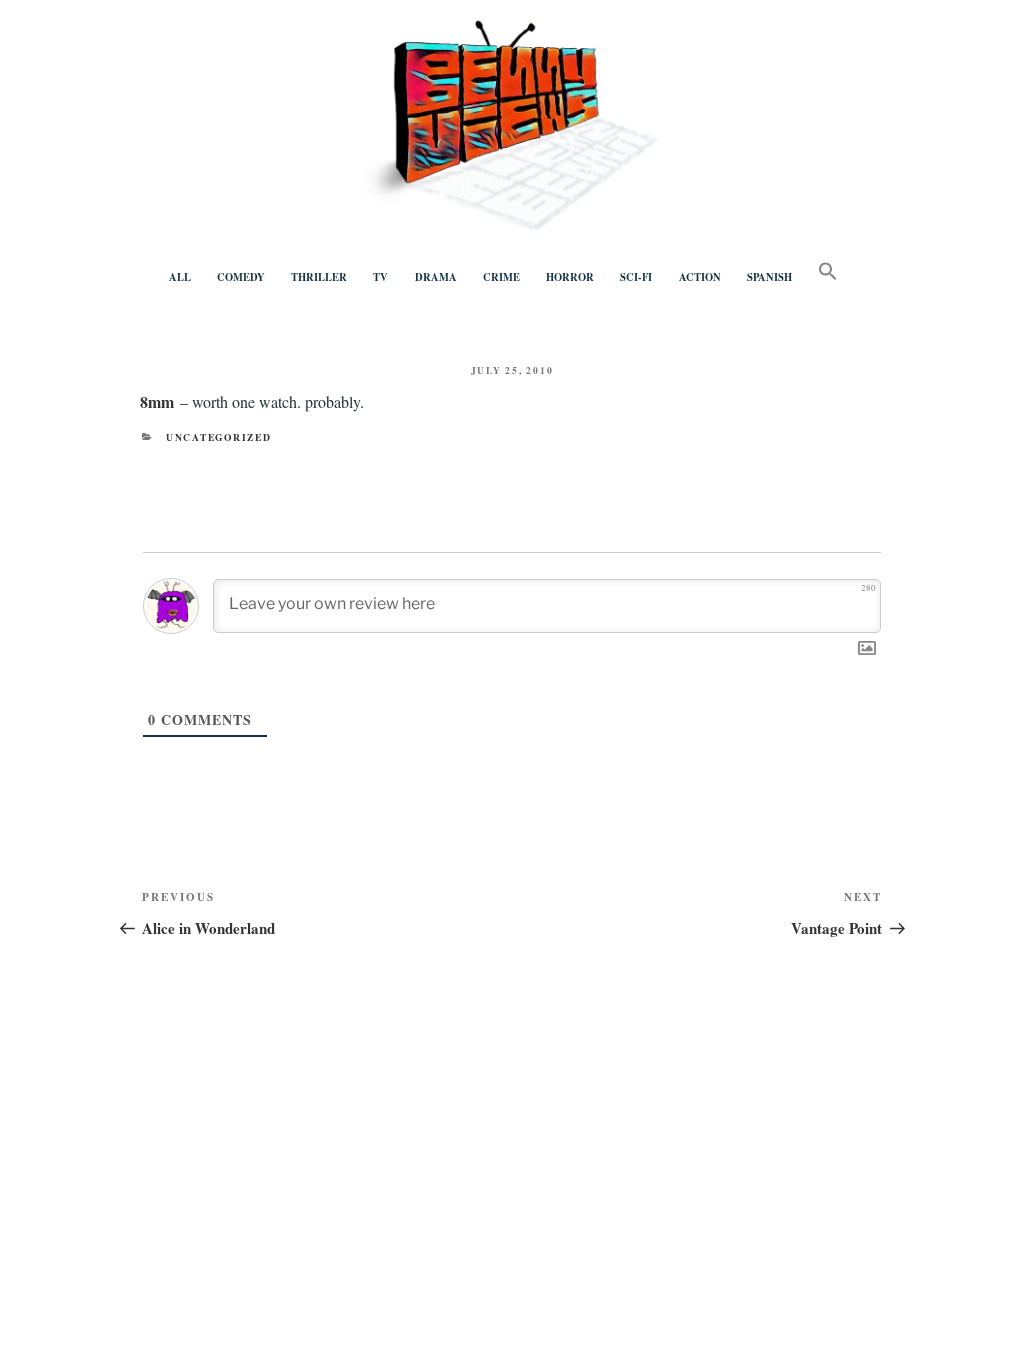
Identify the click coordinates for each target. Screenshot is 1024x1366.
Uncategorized (219, 437)
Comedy (241, 277)
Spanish (769, 277)
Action (700, 277)
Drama (436, 277)
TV (380, 277)
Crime (501, 277)
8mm (157, 401)
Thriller (319, 277)
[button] (828, 271)
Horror (570, 277)
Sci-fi (636, 277)
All (180, 277)
